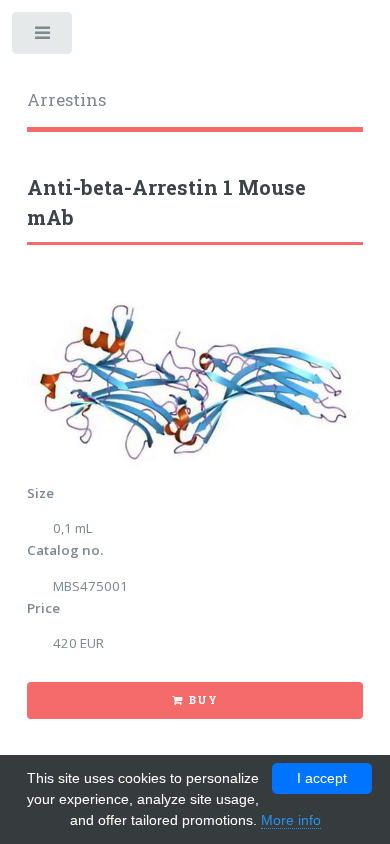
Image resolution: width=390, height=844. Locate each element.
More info (291, 820)
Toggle (43, 37)
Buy (202, 700)
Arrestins (66, 100)
